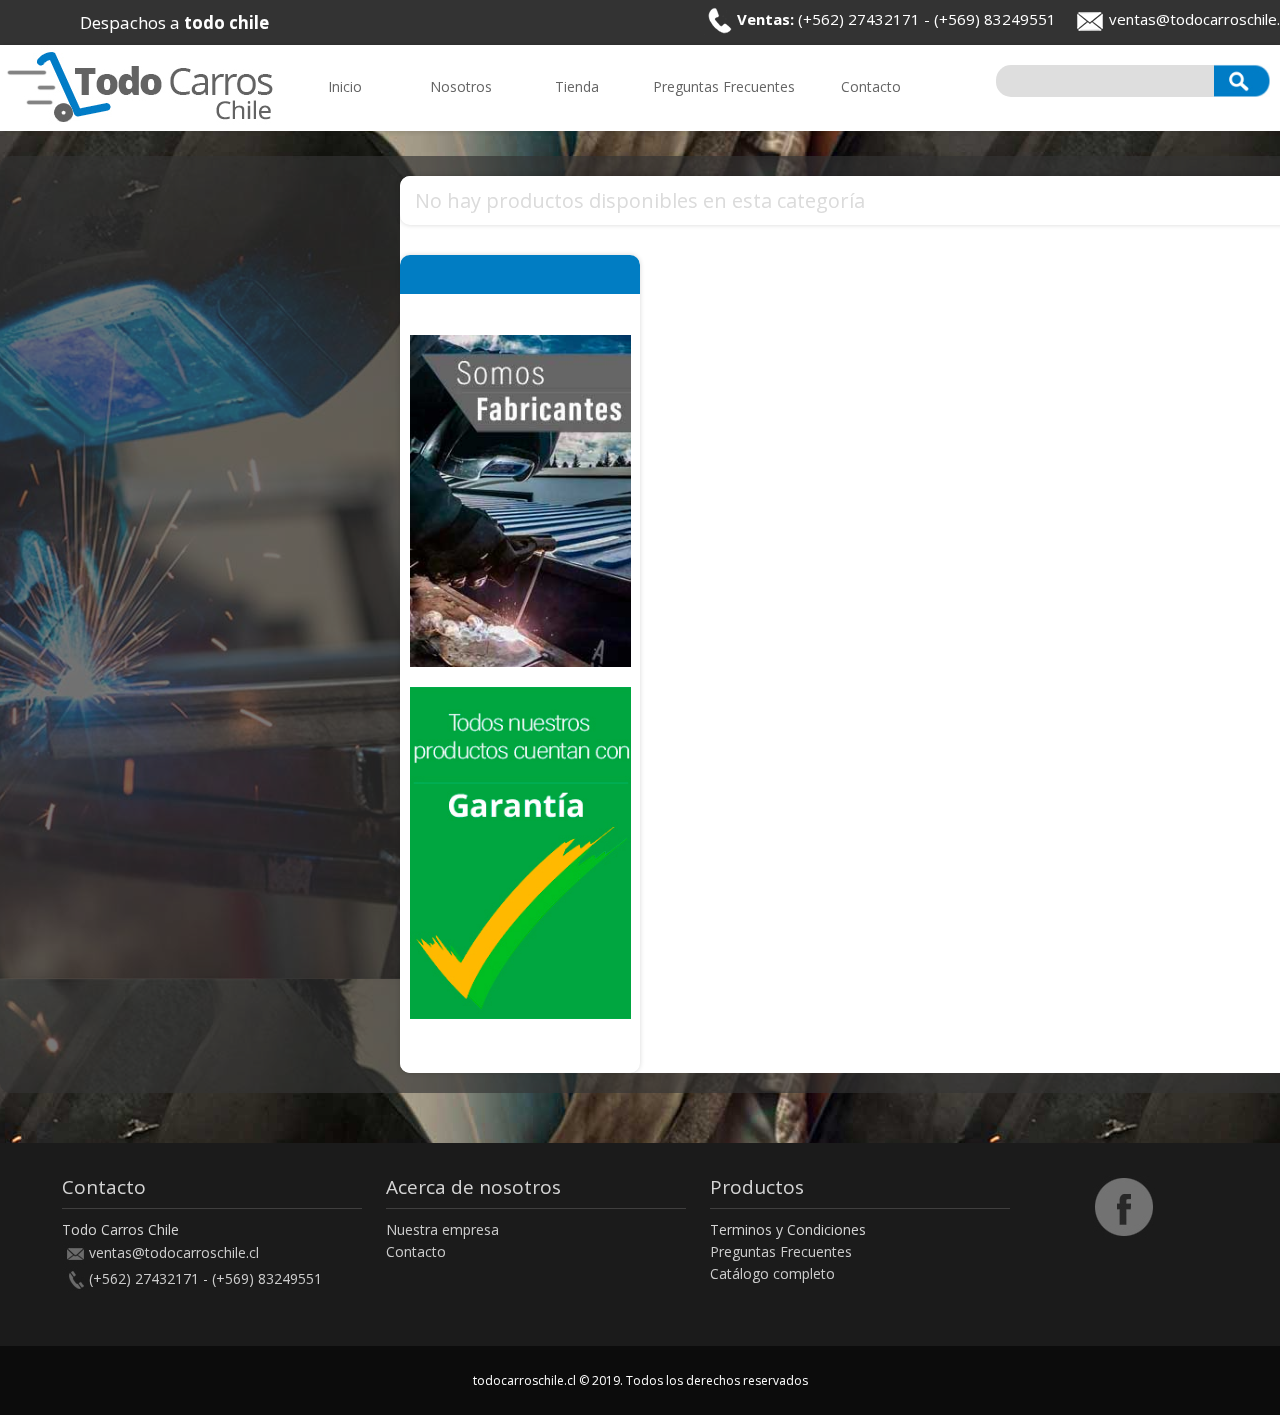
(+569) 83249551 (995, 19)
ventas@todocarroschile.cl (174, 1252)
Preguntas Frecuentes (781, 1251)
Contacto (416, 1251)
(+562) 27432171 (859, 19)
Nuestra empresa (442, 1229)
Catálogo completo (772, 1273)
